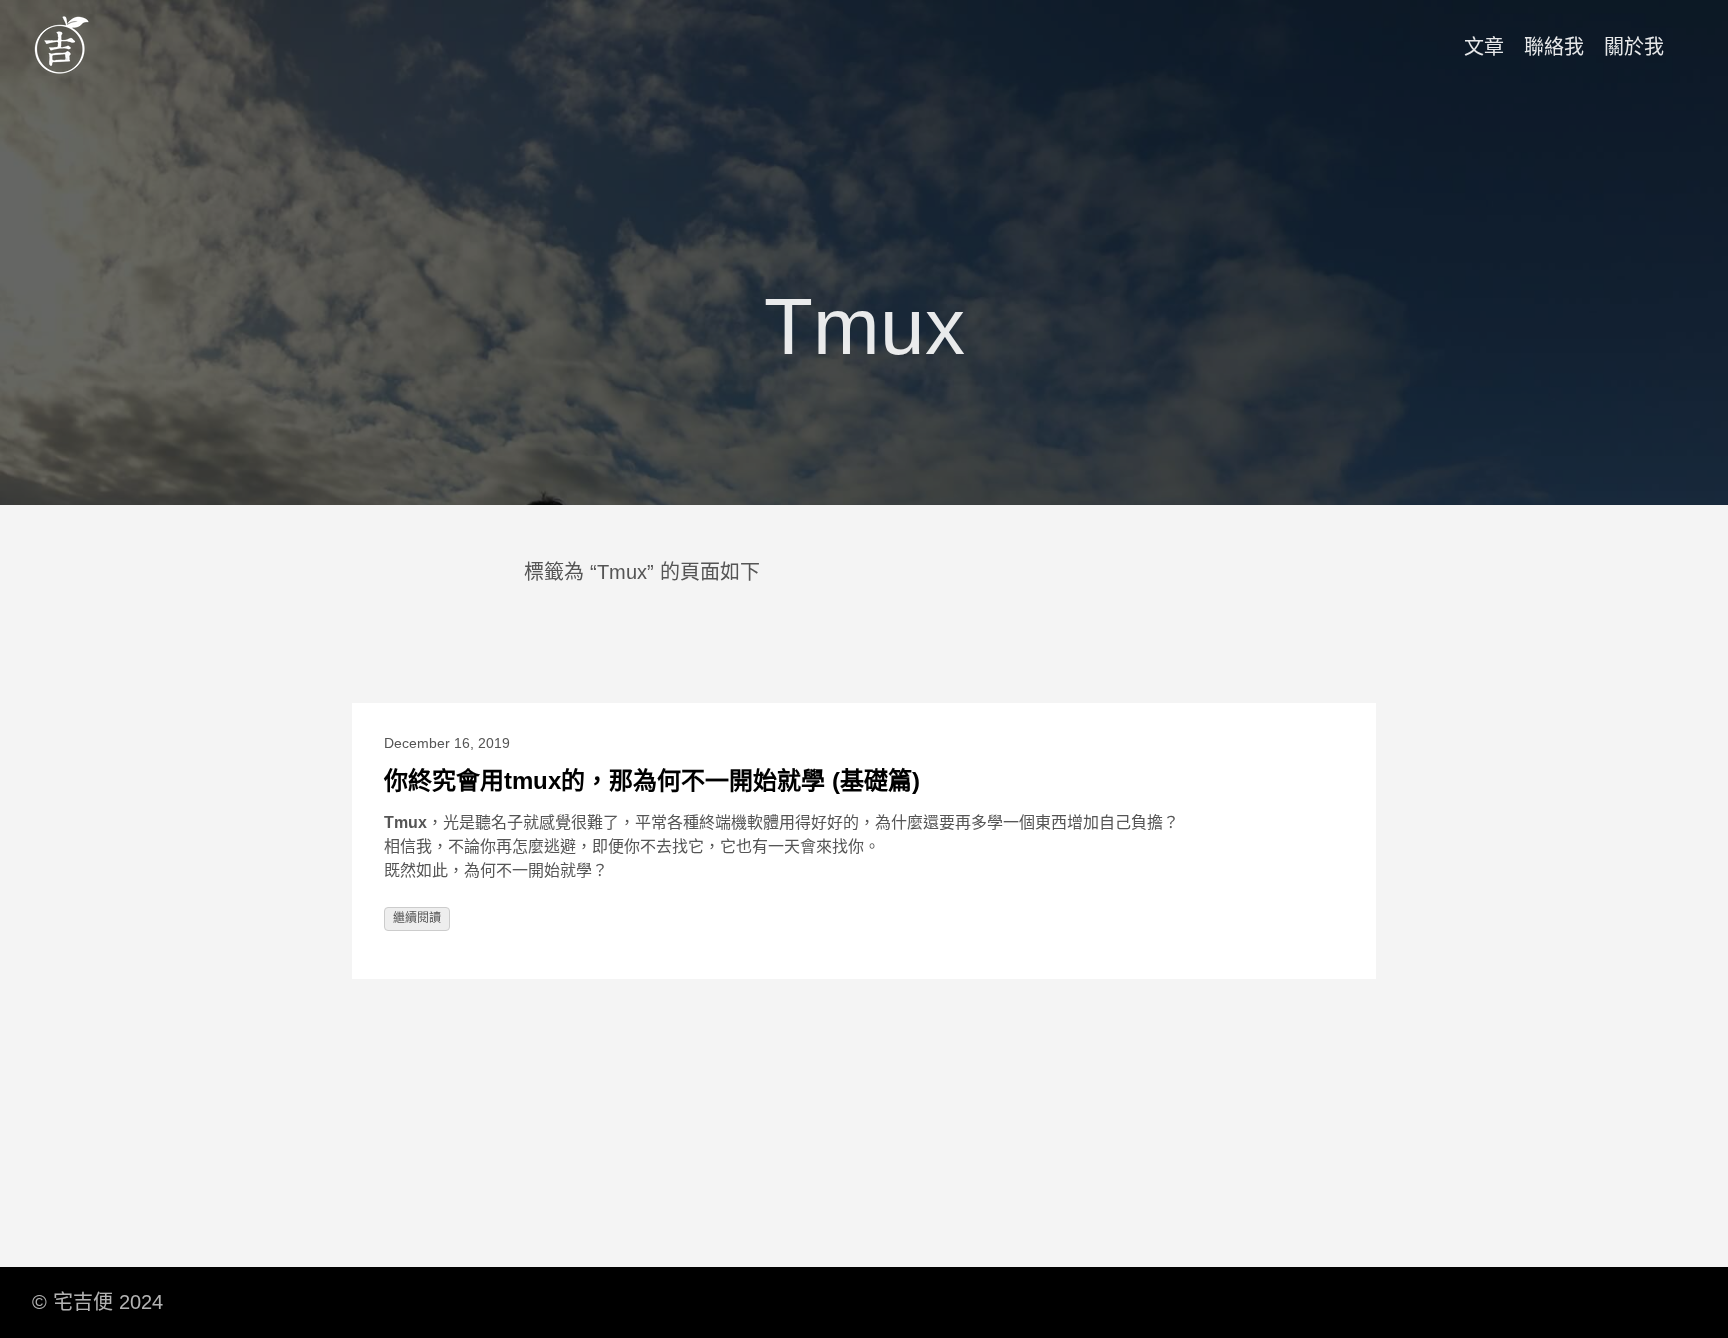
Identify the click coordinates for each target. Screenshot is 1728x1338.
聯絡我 (1554, 47)
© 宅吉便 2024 (97, 1302)
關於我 (1634, 47)
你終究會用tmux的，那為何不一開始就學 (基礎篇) (652, 780)
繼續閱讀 (417, 918)
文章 (1484, 47)
